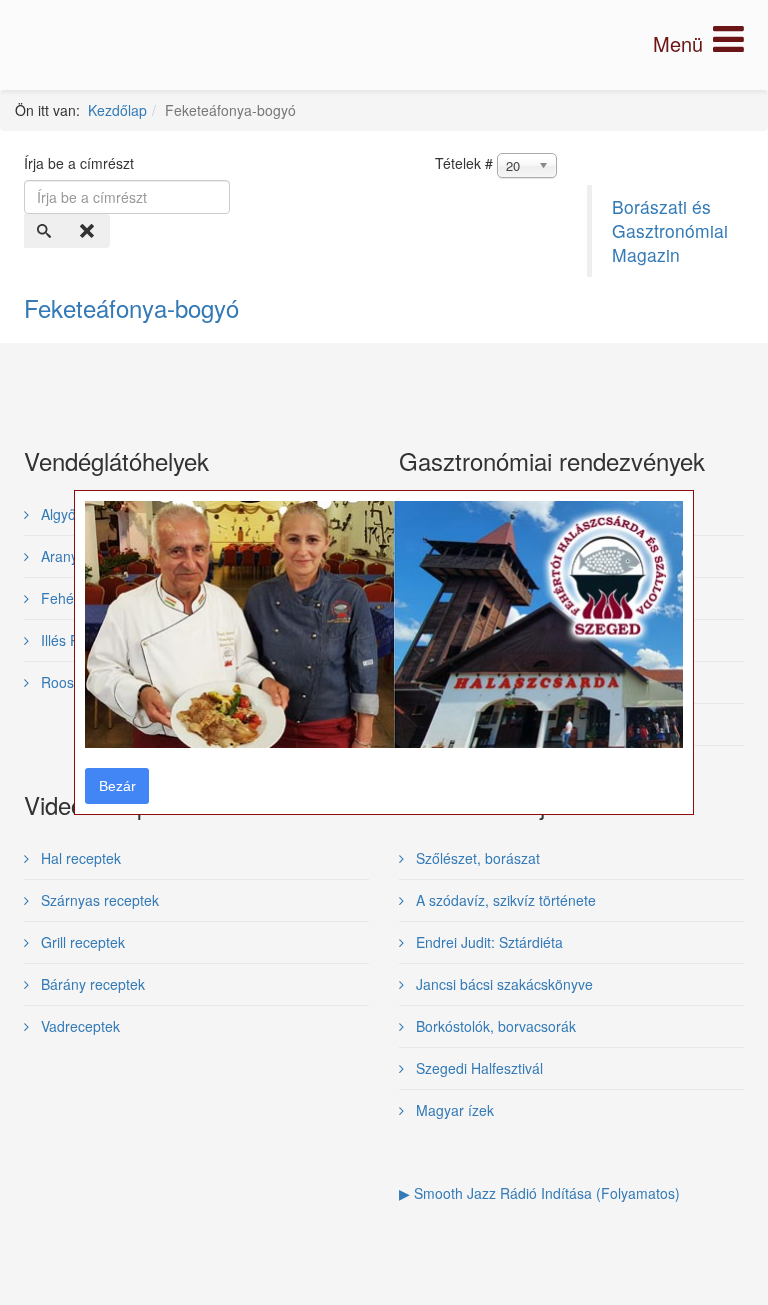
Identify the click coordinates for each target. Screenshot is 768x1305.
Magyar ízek (453, 1110)
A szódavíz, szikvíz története (504, 900)
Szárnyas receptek (98, 900)
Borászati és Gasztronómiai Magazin (670, 230)
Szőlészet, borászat (476, 858)
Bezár (117, 786)
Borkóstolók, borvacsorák (494, 1026)
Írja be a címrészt (81, 163)
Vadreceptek (78, 1026)
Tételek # (464, 163)
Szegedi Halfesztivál (477, 1068)
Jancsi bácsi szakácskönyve (502, 984)
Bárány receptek (91, 984)
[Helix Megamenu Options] (698, 43)
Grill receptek (81, 942)
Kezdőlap (117, 110)
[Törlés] (89, 231)
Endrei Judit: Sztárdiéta (487, 942)
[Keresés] (46, 231)
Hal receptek (79, 858)
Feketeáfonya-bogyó (131, 307)
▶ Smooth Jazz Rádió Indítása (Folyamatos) (539, 1193)
